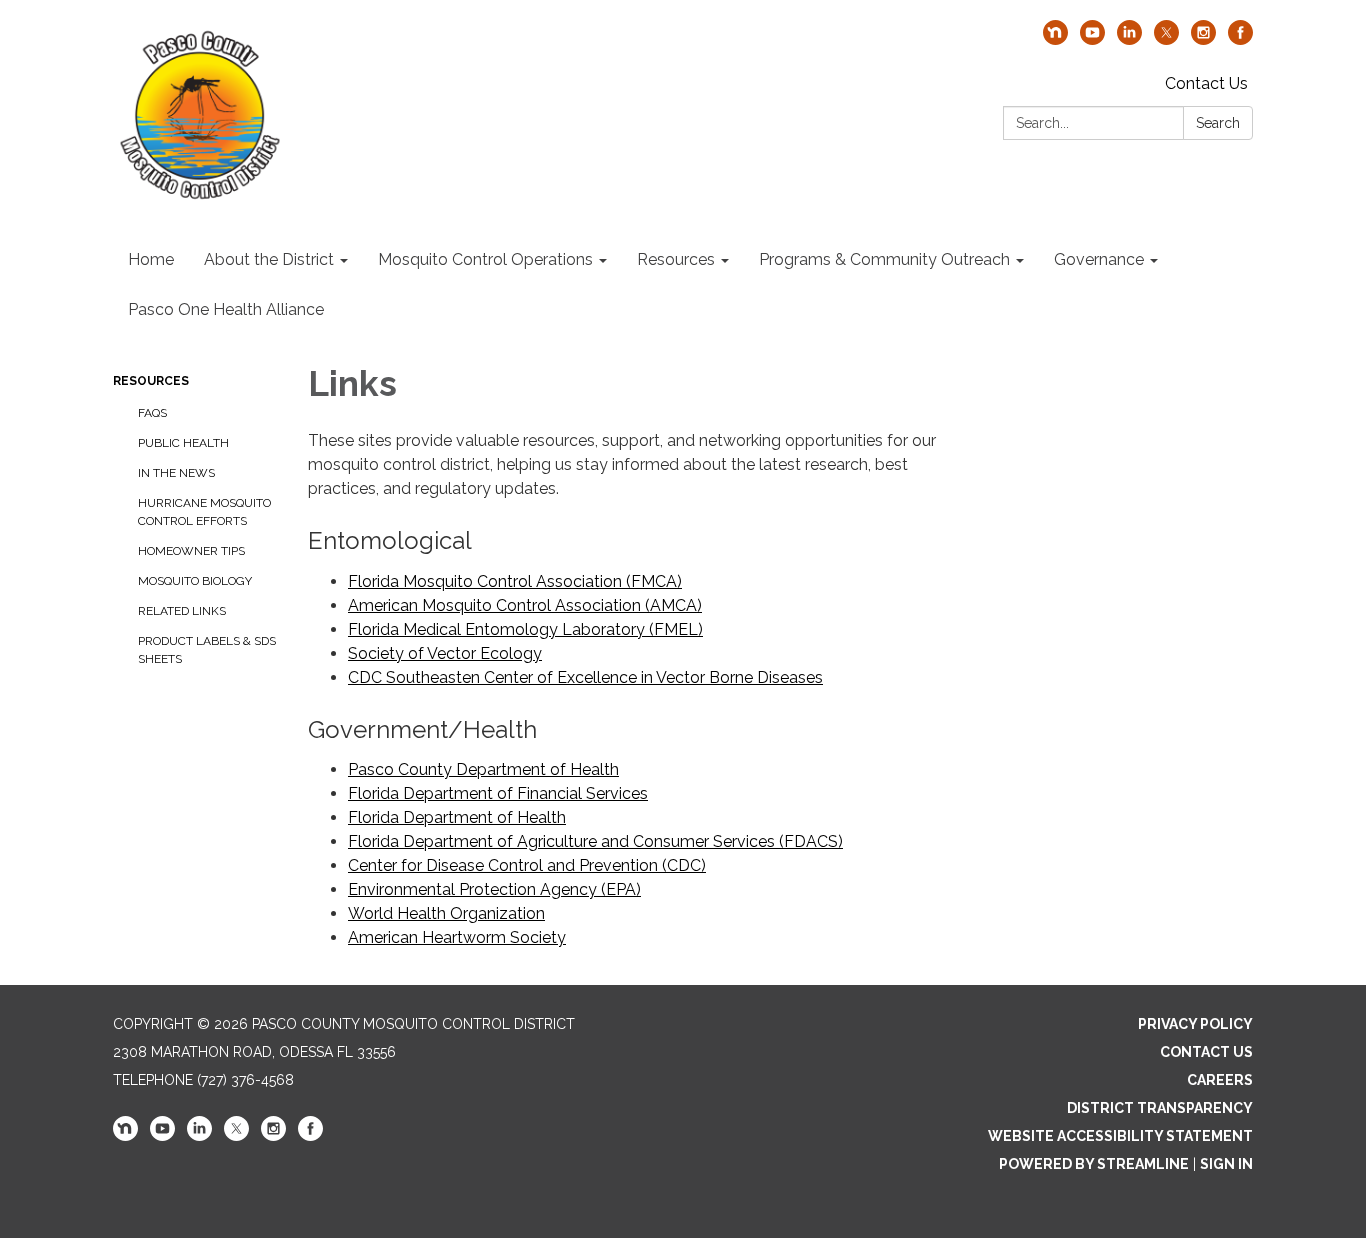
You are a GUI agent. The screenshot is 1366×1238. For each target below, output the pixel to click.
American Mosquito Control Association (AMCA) (525, 605)
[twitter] (1166, 39)
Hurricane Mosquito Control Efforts (204, 512)
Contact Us (1206, 83)
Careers (1220, 1080)
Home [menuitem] (151, 259)
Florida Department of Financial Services (498, 793)
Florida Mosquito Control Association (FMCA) (515, 581)
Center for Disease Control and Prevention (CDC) (527, 865)
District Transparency (1160, 1108)
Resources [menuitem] (676, 259)
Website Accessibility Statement (1120, 1136)
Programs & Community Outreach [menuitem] (884, 259)
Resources (151, 381)
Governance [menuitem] (1099, 259)
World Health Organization (446, 913)
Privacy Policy (1195, 1024)
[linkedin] (1129, 39)
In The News (176, 473)
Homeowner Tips (191, 551)
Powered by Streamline (1094, 1164)
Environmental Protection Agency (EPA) (494, 889)
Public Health (183, 443)
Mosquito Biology (195, 581)
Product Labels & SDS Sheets (207, 650)
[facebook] (1240, 39)
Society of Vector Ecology (445, 653)
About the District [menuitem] (269, 259)
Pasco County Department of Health (483, 769)
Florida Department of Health (457, 817)
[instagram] (1203, 39)
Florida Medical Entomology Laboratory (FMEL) (525, 629)
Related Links (182, 611)
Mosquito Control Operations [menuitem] (485, 259)
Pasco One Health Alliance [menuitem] (226, 309)
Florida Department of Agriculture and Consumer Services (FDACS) (595, 841)
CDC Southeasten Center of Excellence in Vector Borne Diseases (585, 677)
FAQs (152, 413)
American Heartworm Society (457, 937)
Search (1218, 123)
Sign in (1226, 1164)
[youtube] (1092, 39)
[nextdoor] (1055, 39)
